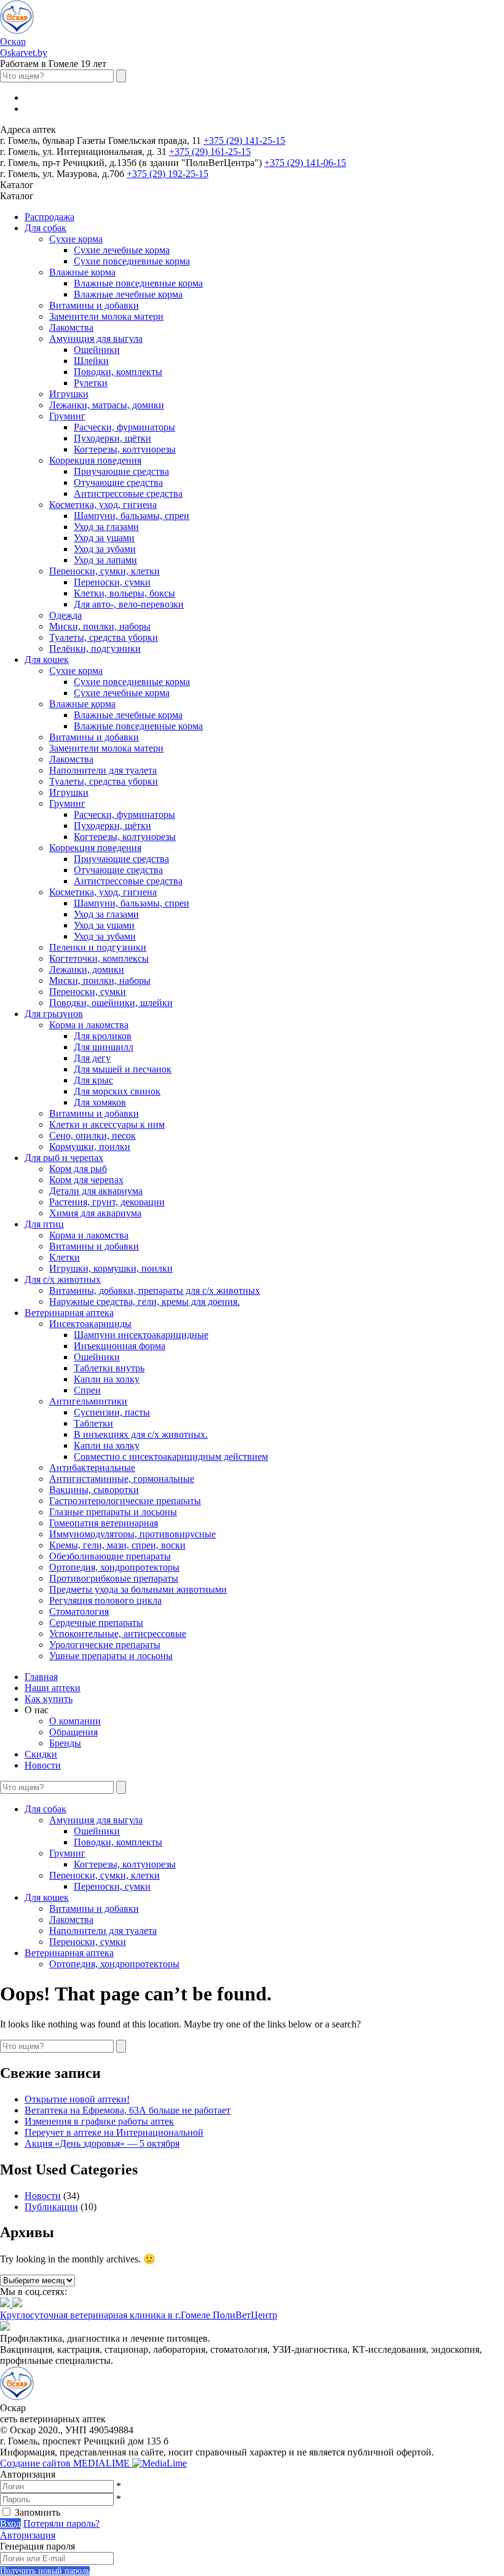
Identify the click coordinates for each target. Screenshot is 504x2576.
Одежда (65, 615)
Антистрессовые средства (128, 493)
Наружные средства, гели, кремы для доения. (144, 1302)
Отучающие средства (118, 482)
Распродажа (49, 217)
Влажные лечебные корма (128, 294)
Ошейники (97, 350)
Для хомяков (100, 1102)
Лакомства (71, 327)
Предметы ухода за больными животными (138, 1589)
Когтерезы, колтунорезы (125, 449)
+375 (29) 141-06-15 (305, 163)
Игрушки (69, 394)
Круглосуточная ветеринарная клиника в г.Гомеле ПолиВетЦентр (139, 2315)
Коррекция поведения (95, 460)
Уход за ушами (104, 538)
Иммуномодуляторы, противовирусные (132, 1534)
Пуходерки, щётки (112, 438)
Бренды (65, 1743)
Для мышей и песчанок (123, 1069)
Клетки (65, 1257)
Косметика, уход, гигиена (103, 505)
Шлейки (91, 361)
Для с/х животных (63, 1279)
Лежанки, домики (87, 969)
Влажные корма (82, 272)
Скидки (41, 1754)
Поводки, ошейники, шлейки (111, 1003)
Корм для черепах (86, 1180)
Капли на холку (107, 1379)
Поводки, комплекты (118, 372)
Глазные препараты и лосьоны (113, 1512)
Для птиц (44, 1224)
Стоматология (79, 1611)
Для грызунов (54, 1014)
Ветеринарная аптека (69, 1313)
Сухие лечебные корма (122, 250)
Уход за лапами (105, 560)
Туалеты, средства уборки (104, 637)
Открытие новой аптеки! (77, 2099)
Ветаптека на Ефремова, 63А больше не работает (128, 2110)
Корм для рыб (78, 1169)
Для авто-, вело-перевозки (129, 604)
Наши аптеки (53, 1688)
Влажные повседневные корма (138, 283)
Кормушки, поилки (90, 1147)
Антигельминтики (88, 1401)
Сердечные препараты (96, 1623)
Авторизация (28, 2535)
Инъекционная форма (120, 1346)
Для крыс (93, 1080)
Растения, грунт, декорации (107, 1202)
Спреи (87, 1390)
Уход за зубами (105, 549)
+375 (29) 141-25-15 (244, 141)
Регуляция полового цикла (105, 1600)
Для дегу (92, 1058)
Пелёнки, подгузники (95, 648)
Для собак (45, 228)
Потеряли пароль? (61, 2523)
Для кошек (47, 660)
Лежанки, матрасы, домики (107, 405)
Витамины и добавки (94, 305)
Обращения (73, 1732)
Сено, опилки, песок (93, 1135)
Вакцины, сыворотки (94, 1490)
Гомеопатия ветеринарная (104, 1523)
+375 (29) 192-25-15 (167, 174)
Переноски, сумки (112, 582)
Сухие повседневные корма (132, 261)
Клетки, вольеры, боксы (124, 593)
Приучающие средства (121, 471)
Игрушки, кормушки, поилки (111, 1268)
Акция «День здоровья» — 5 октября (102, 2143)
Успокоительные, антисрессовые (118, 1634)
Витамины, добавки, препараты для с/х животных (155, 1290)
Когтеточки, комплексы (99, 958)
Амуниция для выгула (96, 339)
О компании (75, 1721)
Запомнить (37, 2512)
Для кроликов (103, 1036)
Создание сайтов (66, 2463)
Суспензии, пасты (112, 1412)
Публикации (51, 2207)
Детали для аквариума (96, 1191)
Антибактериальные (92, 1468)
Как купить (49, 1699)
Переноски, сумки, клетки (104, 571)
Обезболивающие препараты (110, 1556)
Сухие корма (76, 239)
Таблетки (93, 1423)
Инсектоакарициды (90, 1324)
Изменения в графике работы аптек (99, 2121)
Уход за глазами (106, 527)
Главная (41, 1677)
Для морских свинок (117, 1091)
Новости (43, 1765)
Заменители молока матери (106, 316)
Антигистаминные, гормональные (122, 1479)
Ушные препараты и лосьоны (111, 1656)
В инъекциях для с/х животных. (141, 1434)
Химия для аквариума (95, 1213)
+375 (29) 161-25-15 (210, 152)
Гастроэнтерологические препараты (125, 1501)
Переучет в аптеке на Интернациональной (114, 2132)
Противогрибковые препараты (114, 1578)
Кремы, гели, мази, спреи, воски (117, 1545)
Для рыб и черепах (64, 1158)
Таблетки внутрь (109, 1368)
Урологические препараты (105, 1645)
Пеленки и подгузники (98, 947)
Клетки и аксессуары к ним (107, 1124)
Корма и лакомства (89, 1025)
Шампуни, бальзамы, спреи (132, 516)
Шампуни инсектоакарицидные (141, 1335)
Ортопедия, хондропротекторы (114, 1567)
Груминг (67, 416)
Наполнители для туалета (103, 770)
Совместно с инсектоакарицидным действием (171, 1456)
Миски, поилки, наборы (100, 626)
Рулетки (91, 383)
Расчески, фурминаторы (124, 427)
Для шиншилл (104, 1047)
